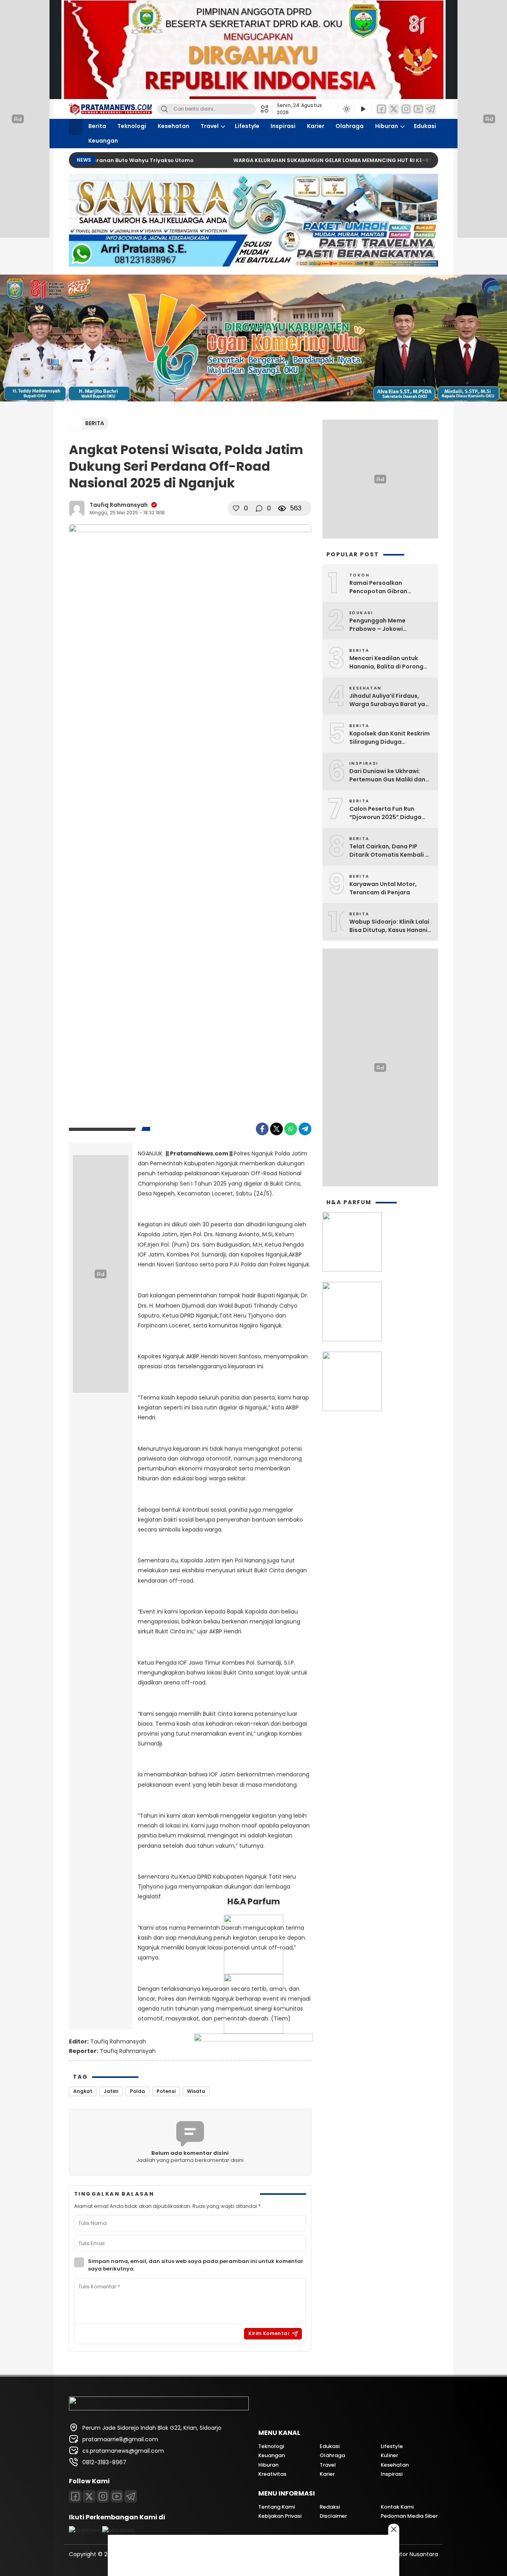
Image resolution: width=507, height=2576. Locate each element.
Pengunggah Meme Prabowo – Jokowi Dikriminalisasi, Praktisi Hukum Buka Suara (383, 625)
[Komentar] (259, 508)
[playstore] (118, 2530)
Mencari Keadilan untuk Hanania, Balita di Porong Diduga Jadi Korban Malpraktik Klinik (386, 663)
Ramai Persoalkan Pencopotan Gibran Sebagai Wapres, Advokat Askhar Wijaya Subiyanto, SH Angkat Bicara (391, 587)
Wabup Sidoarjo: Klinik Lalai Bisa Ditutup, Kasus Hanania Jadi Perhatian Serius (390, 926)
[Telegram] (431, 109)
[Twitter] (394, 109)
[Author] (77, 508)
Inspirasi (283, 126)
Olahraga (350, 126)
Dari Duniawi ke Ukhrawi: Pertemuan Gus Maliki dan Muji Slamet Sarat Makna (387, 775)
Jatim (111, 2091)
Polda (137, 2091)
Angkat (83, 2091)
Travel (210, 126)
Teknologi (132, 126)
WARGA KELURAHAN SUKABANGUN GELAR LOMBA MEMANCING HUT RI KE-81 (289, 160)
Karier (316, 126)
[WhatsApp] (291, 1129)
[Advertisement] (380, 1067)
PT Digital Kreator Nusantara (399, 2554)
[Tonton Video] (363, 109)
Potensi (166, 2091)
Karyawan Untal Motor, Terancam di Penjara (383, 888)
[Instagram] (406, 109)
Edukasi (425, 126)
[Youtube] (418, 109)
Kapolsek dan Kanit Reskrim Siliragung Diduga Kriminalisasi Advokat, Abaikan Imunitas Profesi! (390, 738)
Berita (97, 126)
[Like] (236, 508)
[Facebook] (381, 109)
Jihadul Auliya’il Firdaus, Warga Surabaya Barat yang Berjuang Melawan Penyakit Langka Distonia (391, 700)
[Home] (76, 127)
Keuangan (103, 141)
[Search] (164, 109)
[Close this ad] (394, 2529)
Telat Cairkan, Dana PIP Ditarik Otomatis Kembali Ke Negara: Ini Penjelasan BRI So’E (391, 851)
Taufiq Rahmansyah (119, 505)
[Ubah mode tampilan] (346, 109)
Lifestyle (247, 126)
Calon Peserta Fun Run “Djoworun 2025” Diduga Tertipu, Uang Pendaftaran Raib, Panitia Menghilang (389, 813)
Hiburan (387, 126)
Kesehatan (173, 126)
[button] (267, 109)
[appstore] (85, 2530)
